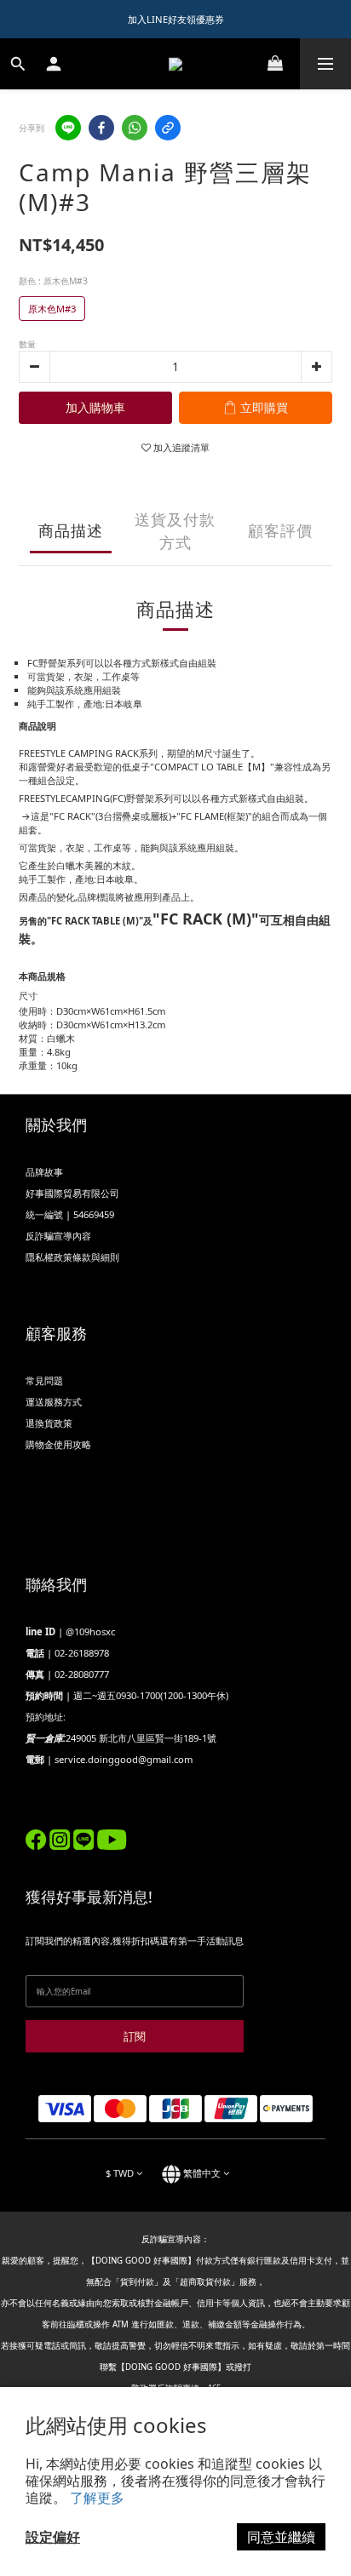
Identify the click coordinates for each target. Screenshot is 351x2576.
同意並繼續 (281, 2537)
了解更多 (97, 2498)
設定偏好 (53, 2537)
